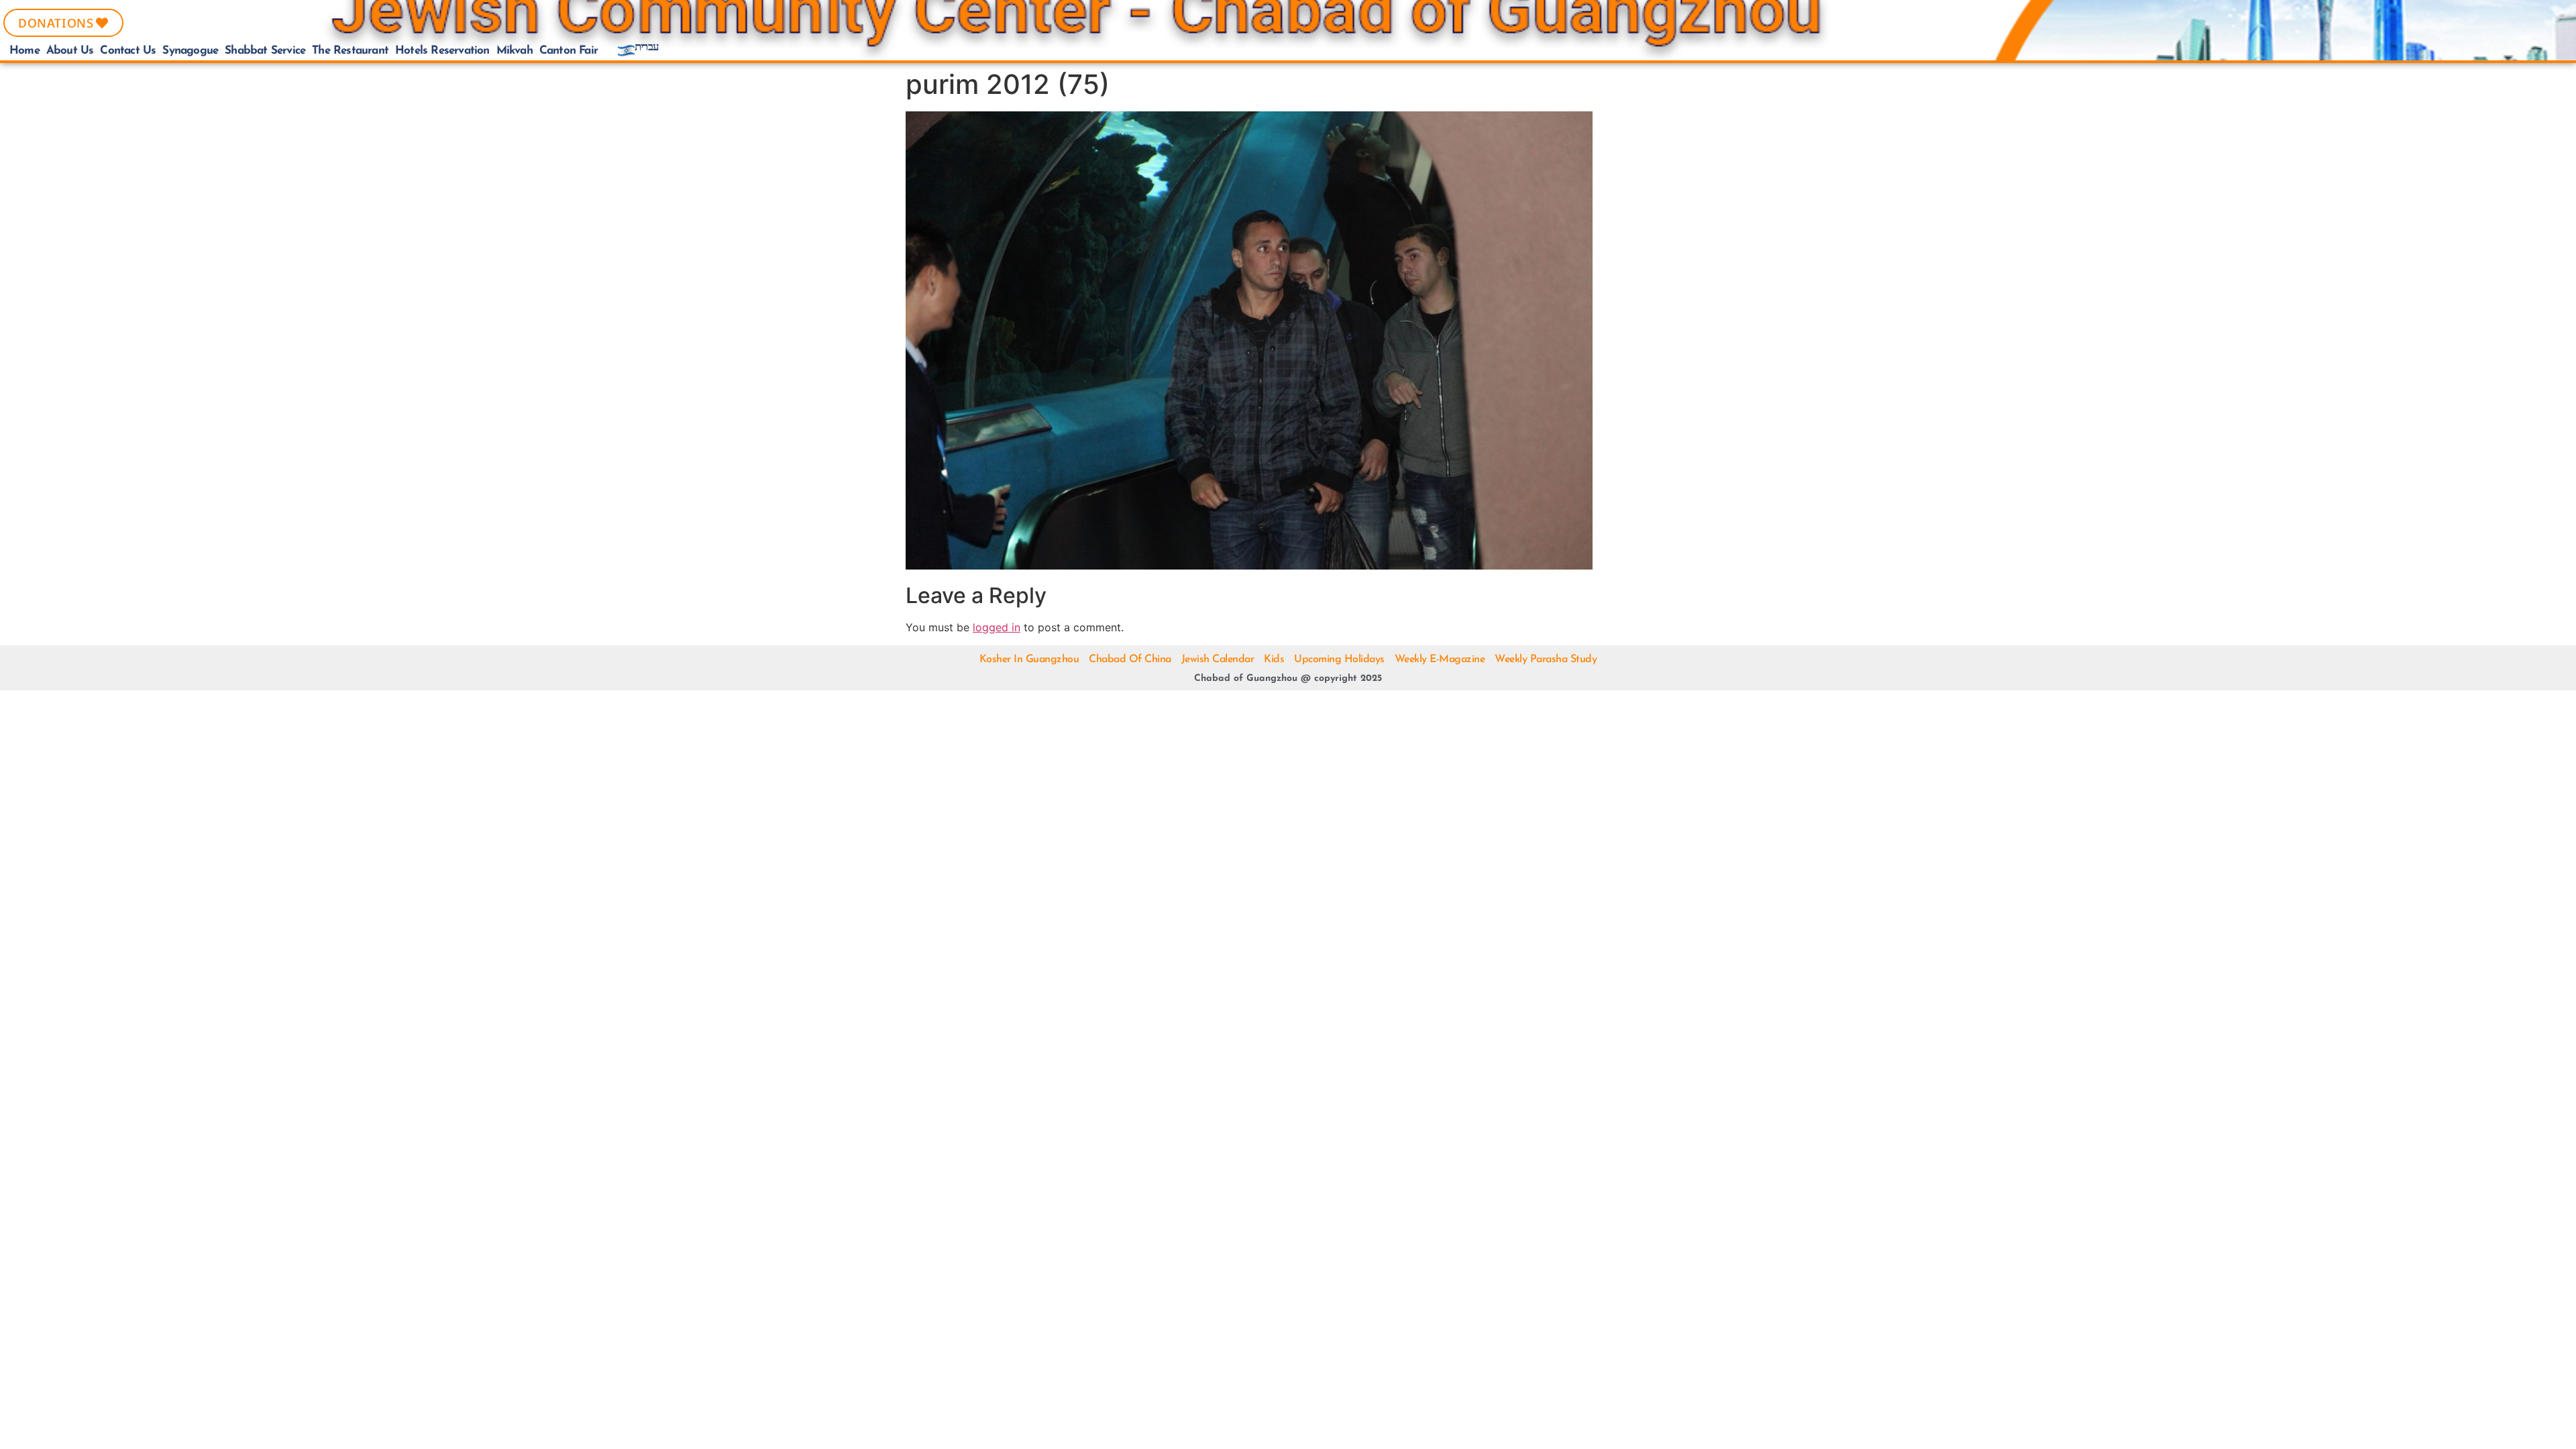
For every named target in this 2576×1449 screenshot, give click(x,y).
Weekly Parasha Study (1546, 659)
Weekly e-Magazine (1440, 659)
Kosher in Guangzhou (1029, 659)
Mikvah (515, 51)
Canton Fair (569, 51)
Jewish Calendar (1218, 659)
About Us (70, 51)
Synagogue (190, 51)
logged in (997, 627)
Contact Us (128, 51)
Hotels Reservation (442, 51)
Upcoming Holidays (1339, 659)
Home (24, 51)
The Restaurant (350, 51)
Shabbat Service (265, 51)
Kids (1274, 659)
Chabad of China (1130, 659)
